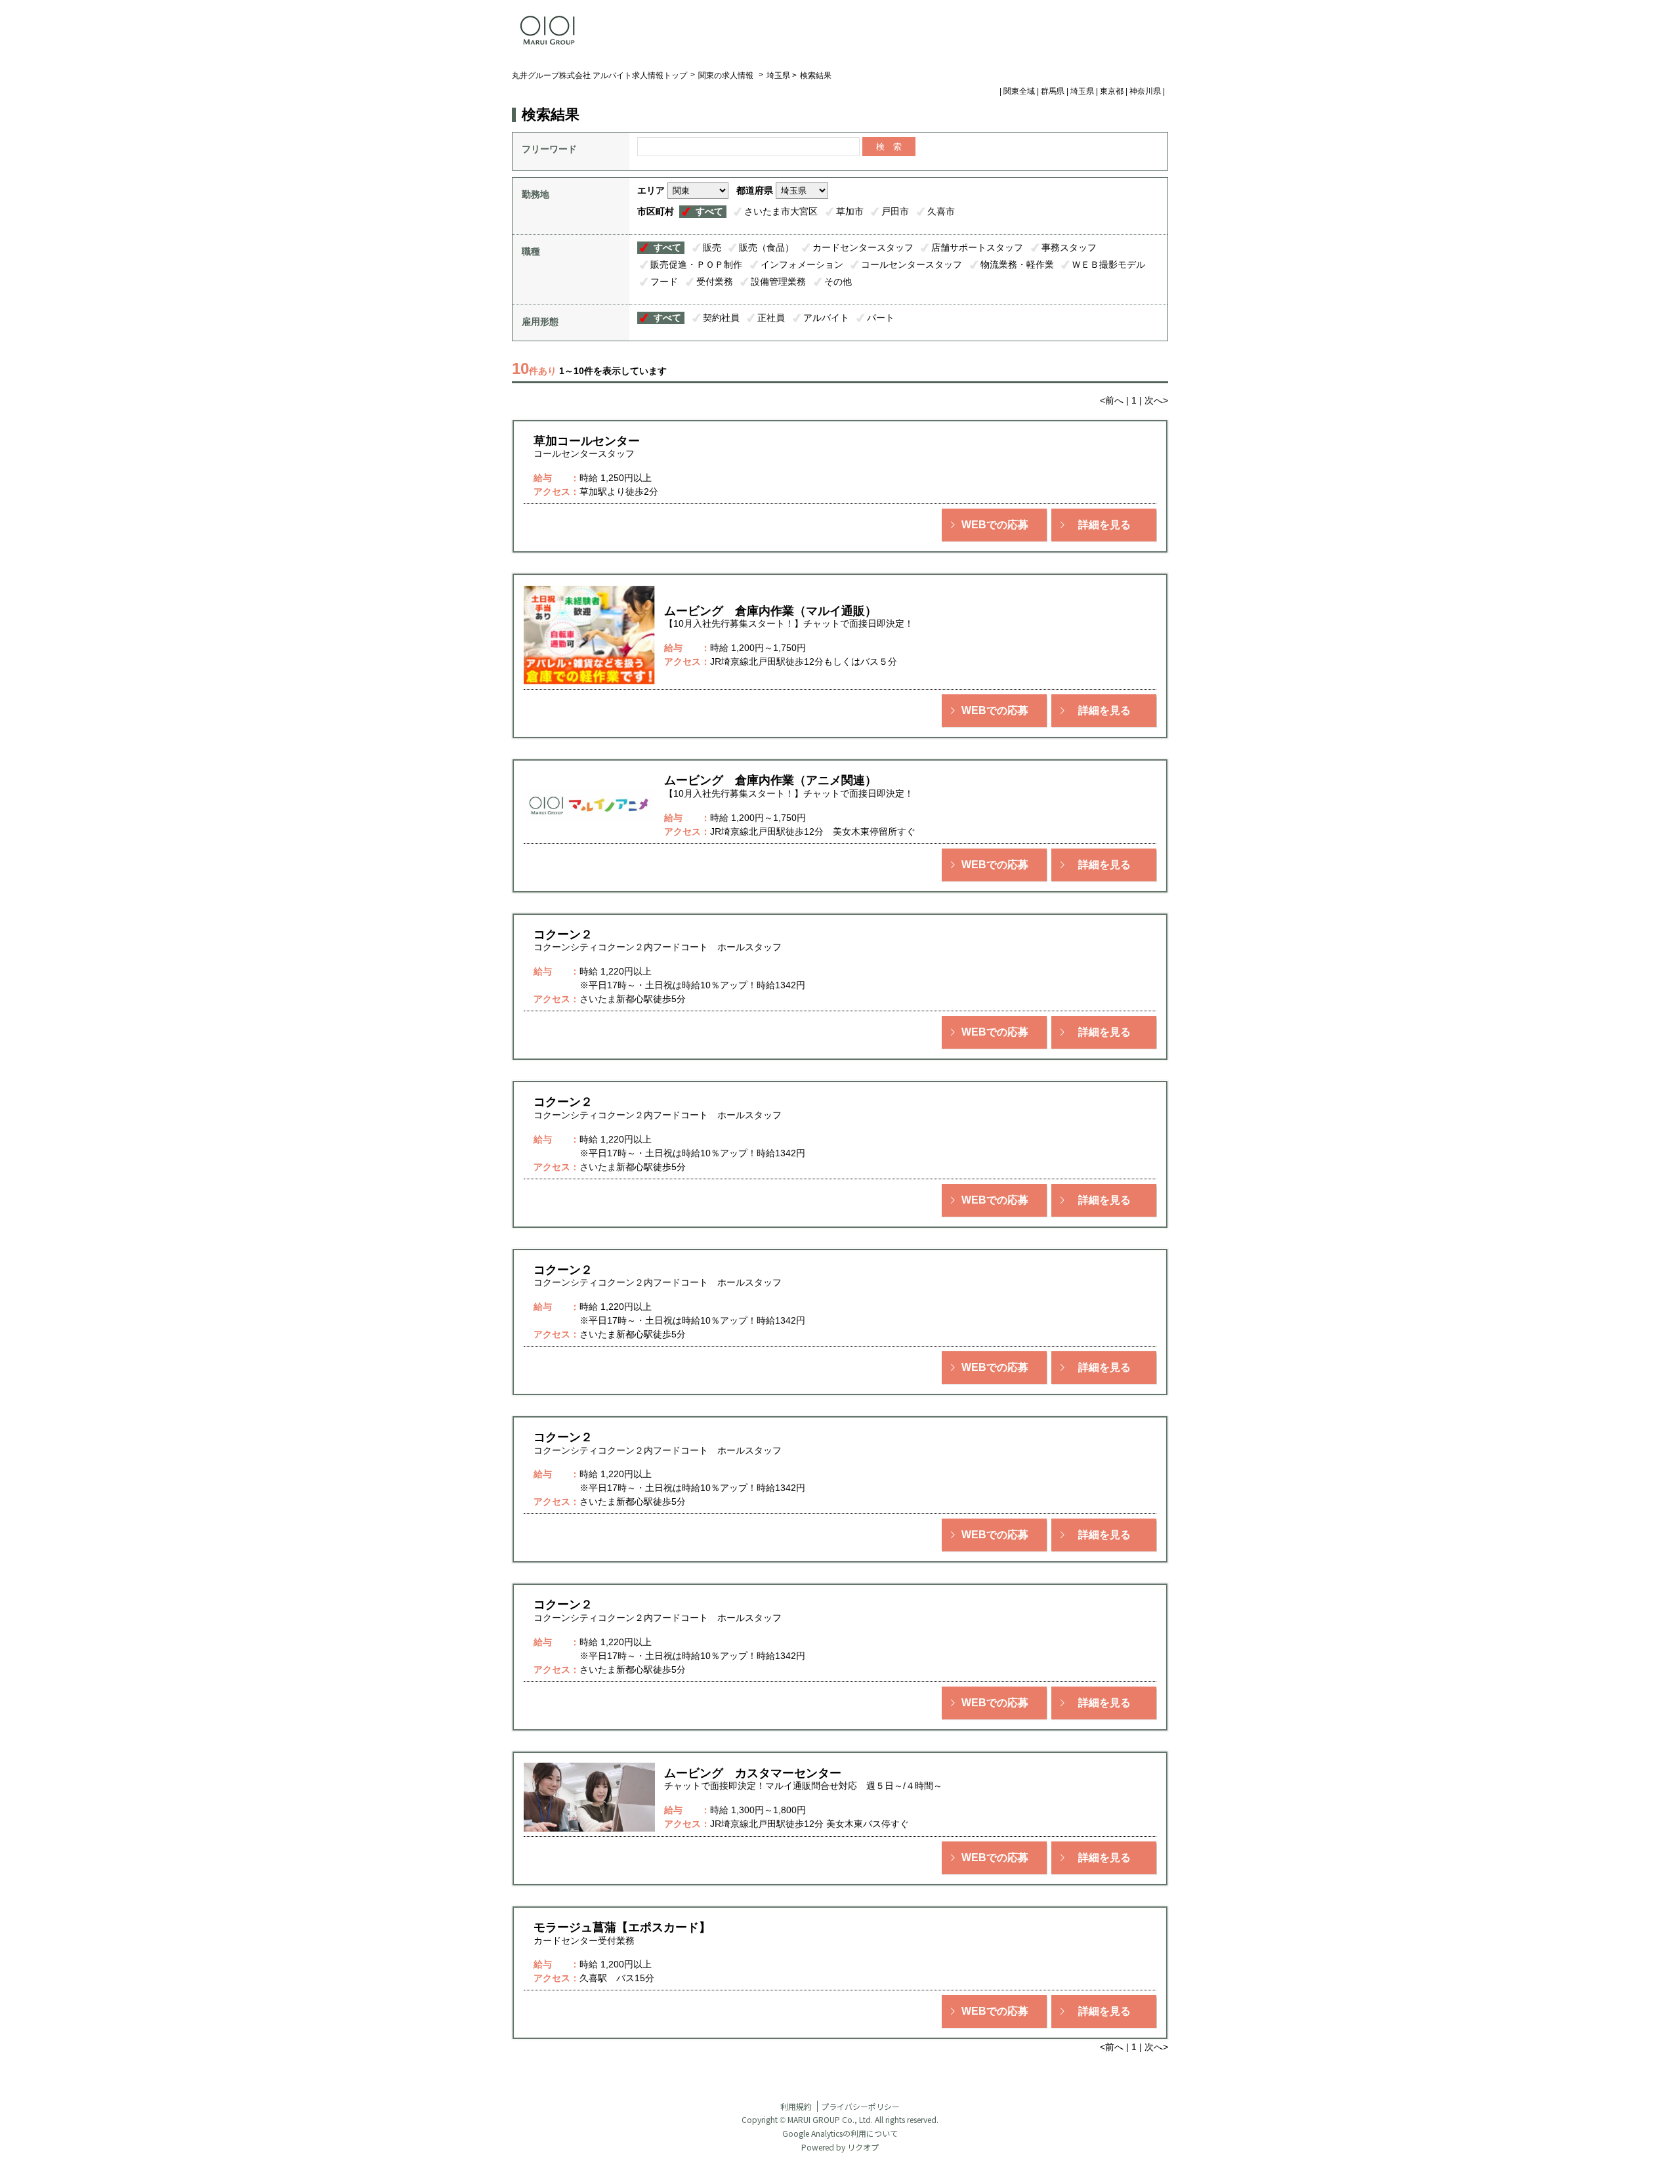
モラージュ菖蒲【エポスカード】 (622, 1927)
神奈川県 (1145, 91)
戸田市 (895, 211)
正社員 (771, 318)
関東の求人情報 (727, 75)
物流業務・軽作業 (1017, 264)
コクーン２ (563, 934)
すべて (709, 211)
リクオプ (863, 2147)
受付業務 (715, 282)
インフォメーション (802, 264)
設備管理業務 (778, 282)
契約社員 (721, 318)
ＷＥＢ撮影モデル (1108, 264)
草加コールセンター (587, 441)
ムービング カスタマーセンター (753, 1773)
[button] (994, 525)
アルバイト (826, 318)
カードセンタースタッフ (863, 247)
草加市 (850, 211)
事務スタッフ (1069, 247)
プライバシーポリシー (860, 2106)
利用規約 (796, 2106)
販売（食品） (766, 247)
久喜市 (941, 211)
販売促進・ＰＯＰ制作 (696, 264)
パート (881, 318)
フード (664, 282)
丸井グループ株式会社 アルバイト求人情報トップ (599, 75)
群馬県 (1053, 91)
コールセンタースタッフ (912, 264)
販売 (712, 247)
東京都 (1112, 91)
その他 (838, 282)
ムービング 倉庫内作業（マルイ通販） (770, 611)
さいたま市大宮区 (781, 211)
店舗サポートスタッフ (977, 247)
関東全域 (1019, 91)
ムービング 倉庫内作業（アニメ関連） (770, 780)
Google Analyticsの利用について (840, 2133)
